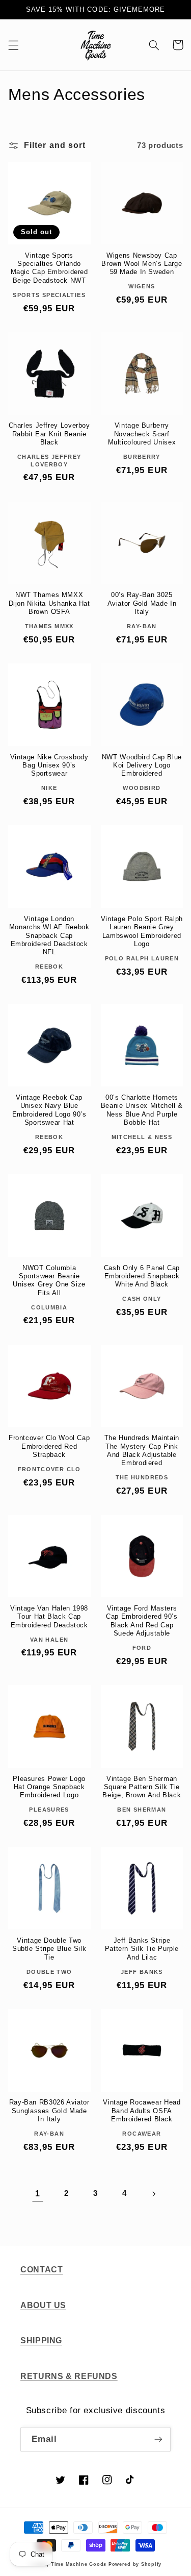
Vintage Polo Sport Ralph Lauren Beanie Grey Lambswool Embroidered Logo (142, 932)
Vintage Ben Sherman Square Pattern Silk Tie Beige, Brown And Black (142, 1787)
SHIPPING (41, 2340)
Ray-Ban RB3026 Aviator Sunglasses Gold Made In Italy (49, 2111)
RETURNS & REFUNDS (69, 2376)
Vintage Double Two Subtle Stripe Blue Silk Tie (49, 1949)
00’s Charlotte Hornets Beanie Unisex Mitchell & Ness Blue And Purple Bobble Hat (142, 1110)
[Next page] (153, 2194)
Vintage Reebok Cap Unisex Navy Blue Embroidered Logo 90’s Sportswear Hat (49, 1110)
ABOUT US (43, 2305)
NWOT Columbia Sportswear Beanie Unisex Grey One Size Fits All (49, 1281)
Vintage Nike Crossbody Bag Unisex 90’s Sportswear (49, 766)
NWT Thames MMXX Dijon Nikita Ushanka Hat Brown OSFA (49, 603)
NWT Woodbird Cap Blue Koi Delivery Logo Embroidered (142, 766)
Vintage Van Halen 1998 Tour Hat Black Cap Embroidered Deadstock (49, 1617)
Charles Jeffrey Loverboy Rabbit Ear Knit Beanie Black (49, 434)
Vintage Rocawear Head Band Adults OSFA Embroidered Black (142, 2111)
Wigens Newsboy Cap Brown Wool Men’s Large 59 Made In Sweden (142, 264)
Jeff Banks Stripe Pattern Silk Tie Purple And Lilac (142, 1949)
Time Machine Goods (79, 2564)
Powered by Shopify (135, 2564)
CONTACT (42, 2270)
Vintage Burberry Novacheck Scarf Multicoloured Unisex (142, 434)
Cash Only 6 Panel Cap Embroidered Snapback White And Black (142, 1277)
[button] (13, 45)
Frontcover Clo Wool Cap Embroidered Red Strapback (49, 1446)
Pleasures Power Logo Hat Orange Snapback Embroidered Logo (49, 1787)
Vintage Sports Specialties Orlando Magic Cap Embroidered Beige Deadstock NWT (49, 268)
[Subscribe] (158, 2439)
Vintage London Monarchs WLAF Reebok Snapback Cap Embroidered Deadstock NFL (49, 936)
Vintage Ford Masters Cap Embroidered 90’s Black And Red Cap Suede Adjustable (142, 1621)
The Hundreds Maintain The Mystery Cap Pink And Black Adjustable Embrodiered (142, 1451)
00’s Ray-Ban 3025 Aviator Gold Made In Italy (142, 603)
